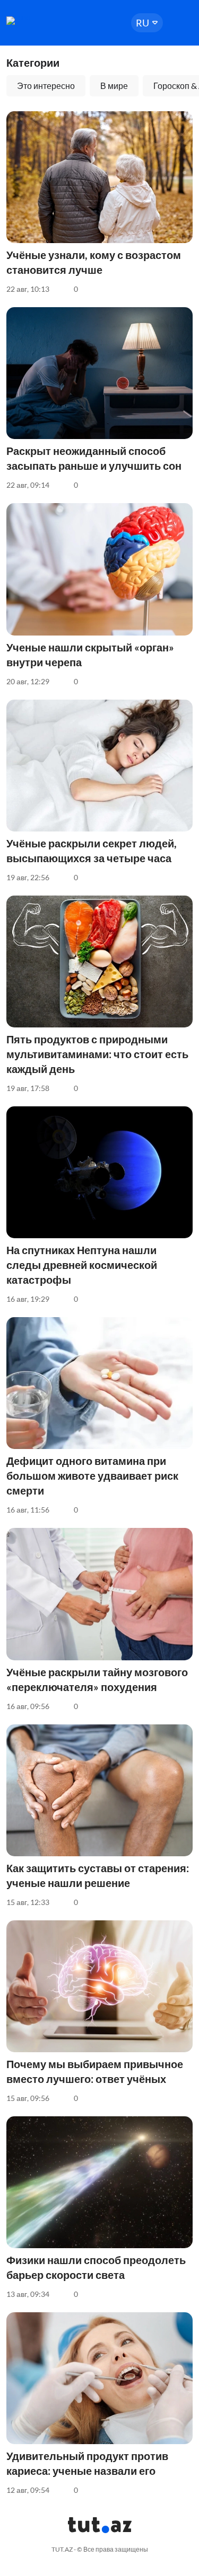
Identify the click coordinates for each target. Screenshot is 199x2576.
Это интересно (46, 86)
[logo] (38, 21)
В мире (114, 86)
